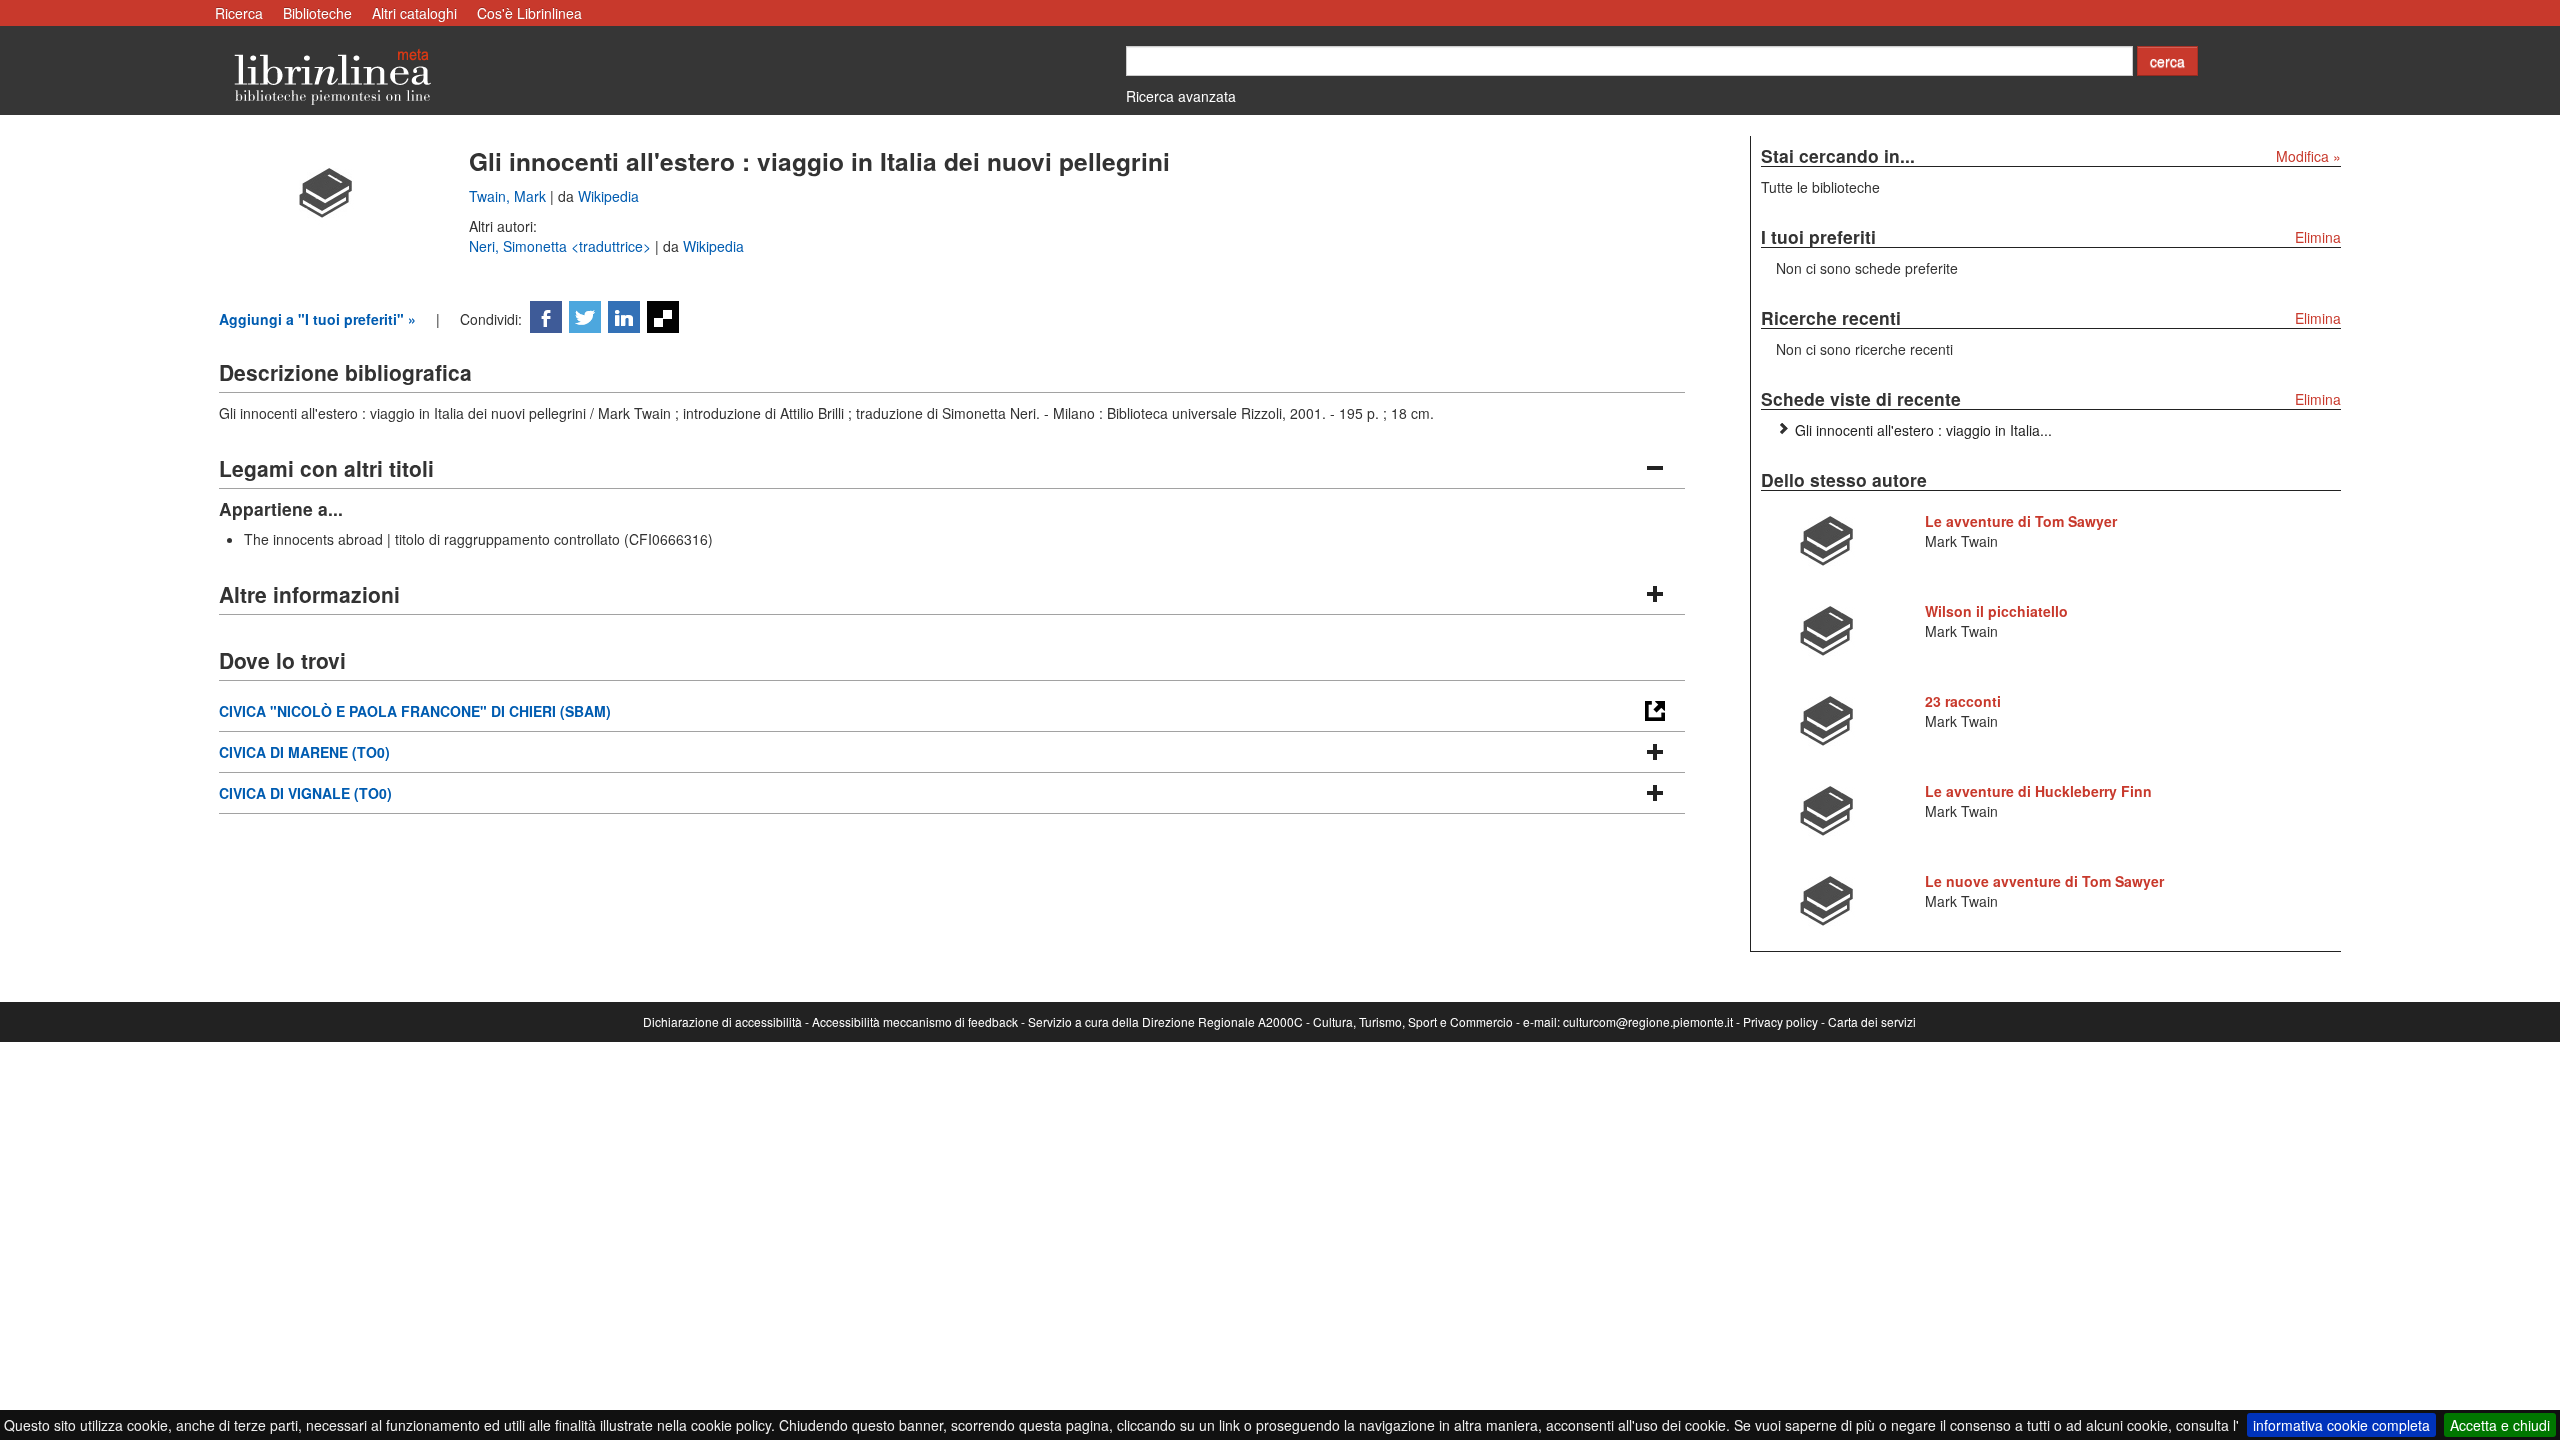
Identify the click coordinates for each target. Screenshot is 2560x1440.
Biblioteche (317, 13)
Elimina (2318, 237)
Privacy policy (1780, 1021)
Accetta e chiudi (2500, 1425)
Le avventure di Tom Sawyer (2021, 521)
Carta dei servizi (1872, 1021)
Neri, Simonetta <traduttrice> (562, 246)
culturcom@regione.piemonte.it (1648, 1021)
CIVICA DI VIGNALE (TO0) (305, 793)
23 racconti (1963, 701)
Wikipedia (608, 196)
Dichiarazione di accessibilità (722, 1021)
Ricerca (239, 13)
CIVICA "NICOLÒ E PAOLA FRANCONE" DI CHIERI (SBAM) (415, 711)
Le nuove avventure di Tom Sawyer (2044, 881)
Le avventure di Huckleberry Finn (2038, 791)
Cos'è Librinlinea (529, 13)
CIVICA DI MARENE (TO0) (304, 752)
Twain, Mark (509, 196)
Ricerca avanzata (1181, 96)
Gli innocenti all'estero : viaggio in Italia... (1923, 430)
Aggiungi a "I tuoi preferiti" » (317, 319)
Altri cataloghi (414, 13)
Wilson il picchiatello (1996, 611)
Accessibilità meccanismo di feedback (915, 1021)
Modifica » (2308, 156)
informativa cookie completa (2341, 1425)
